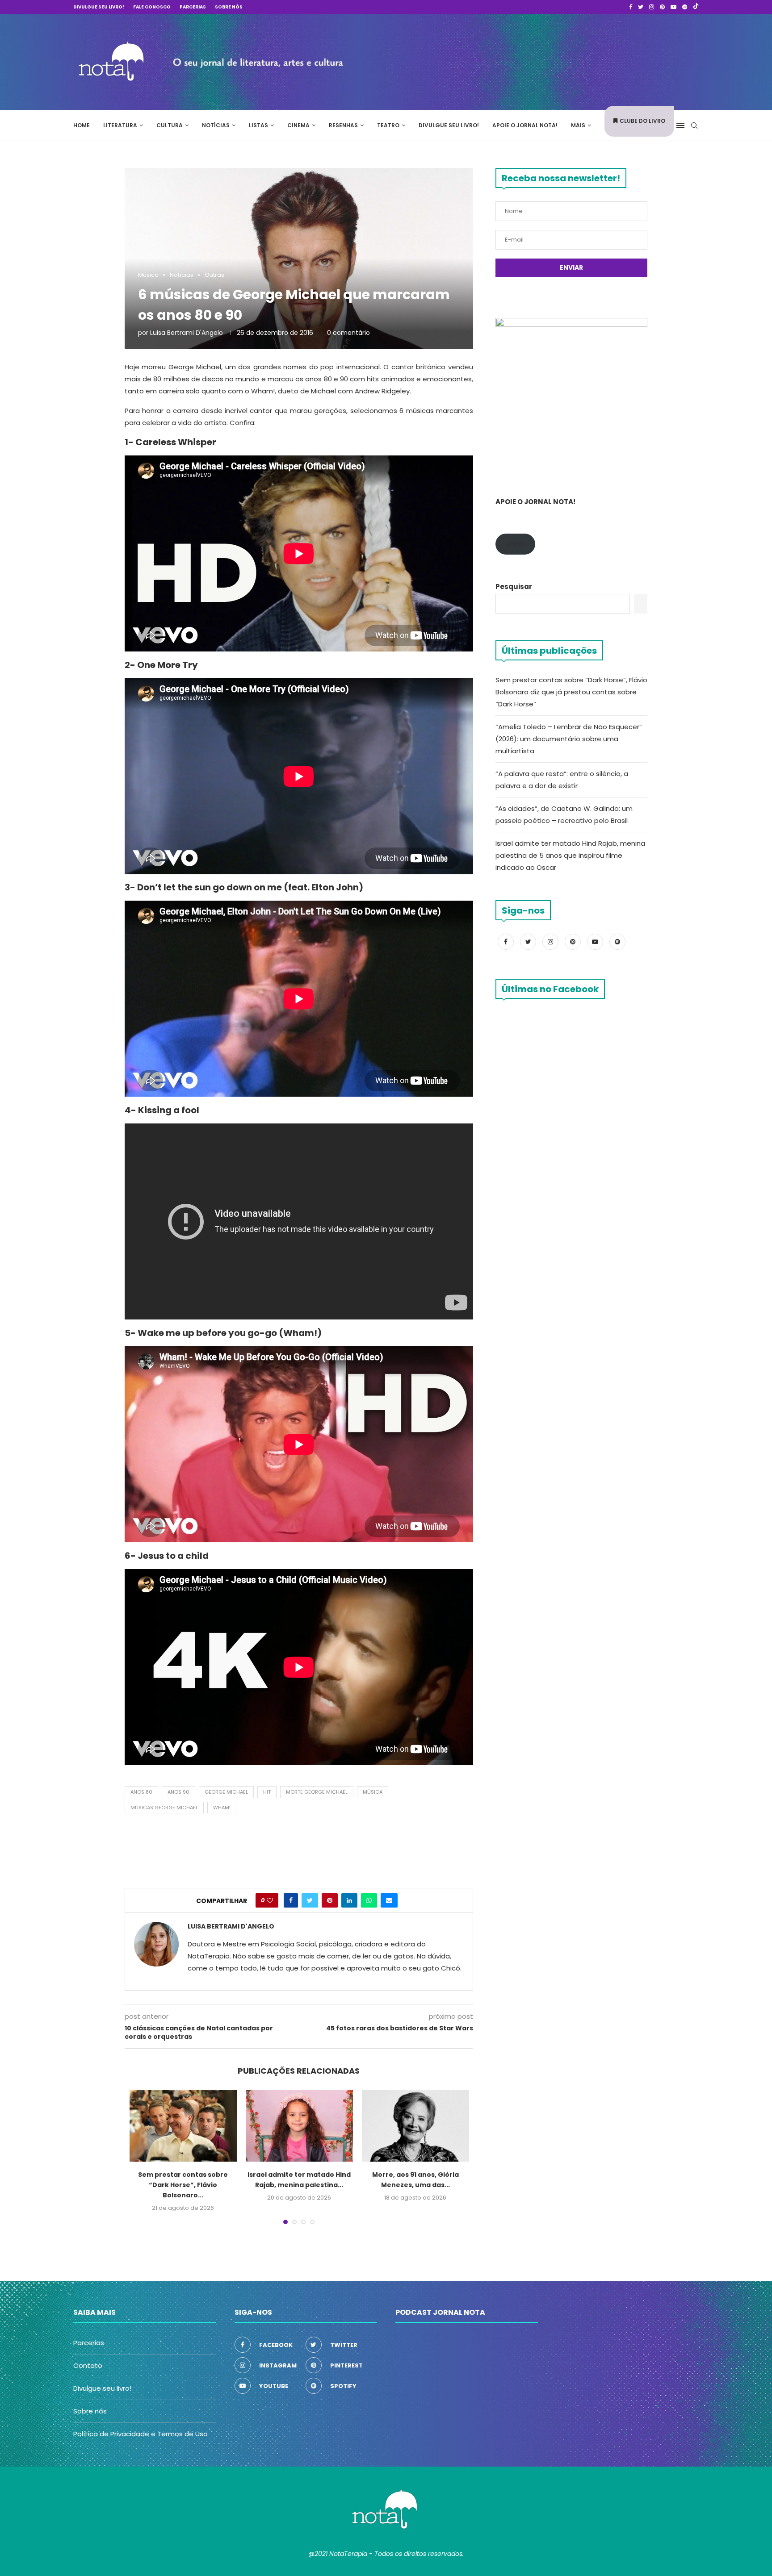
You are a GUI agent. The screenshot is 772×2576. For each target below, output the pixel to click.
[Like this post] (270, 1900)
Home (82, 125)
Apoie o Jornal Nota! (525, 125)
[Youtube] (673, 7)
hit (267, 1792)
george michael (226, 1792)
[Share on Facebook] (291, 1900)
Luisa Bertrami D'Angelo (187, 333)
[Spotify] (685, 7)
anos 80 (141, 1792)
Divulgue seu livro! (99, 7)
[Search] (694, 125)
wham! (222, 1808)
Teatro (388, 125)
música (373, 1792)
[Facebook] (631, 7)
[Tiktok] (696, 7)
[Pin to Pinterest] (330, 1900)
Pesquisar (514, 587)
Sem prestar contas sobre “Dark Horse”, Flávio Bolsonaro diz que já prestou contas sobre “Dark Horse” (571, 692)
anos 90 (178, 1792)
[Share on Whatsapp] (369, 1900)
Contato (88, 2365)
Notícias (216, 125)
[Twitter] (641, 7)
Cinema (298, 125)
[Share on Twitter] (310, 1900)
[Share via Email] (389, 1900)
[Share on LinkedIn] (349, 1900)
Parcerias (193, 7)
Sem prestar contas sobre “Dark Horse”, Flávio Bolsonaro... (183, 2185)
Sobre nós (229, 7)
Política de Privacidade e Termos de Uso (141, 2434)
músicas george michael (164, 1808)
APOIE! (515, 544)
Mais (578, 125)
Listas (258, 125)
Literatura (120, 125)
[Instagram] (652, 7)
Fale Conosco (152, 7)
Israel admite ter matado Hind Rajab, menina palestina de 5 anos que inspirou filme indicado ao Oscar (570, 855)
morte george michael (317, 1792)
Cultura (170, 125)
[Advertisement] (565, 61)
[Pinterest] (662, 7)
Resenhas (343, 125)
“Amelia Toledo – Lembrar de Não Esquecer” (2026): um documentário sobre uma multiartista (569, 739)
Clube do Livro (642, 121)
